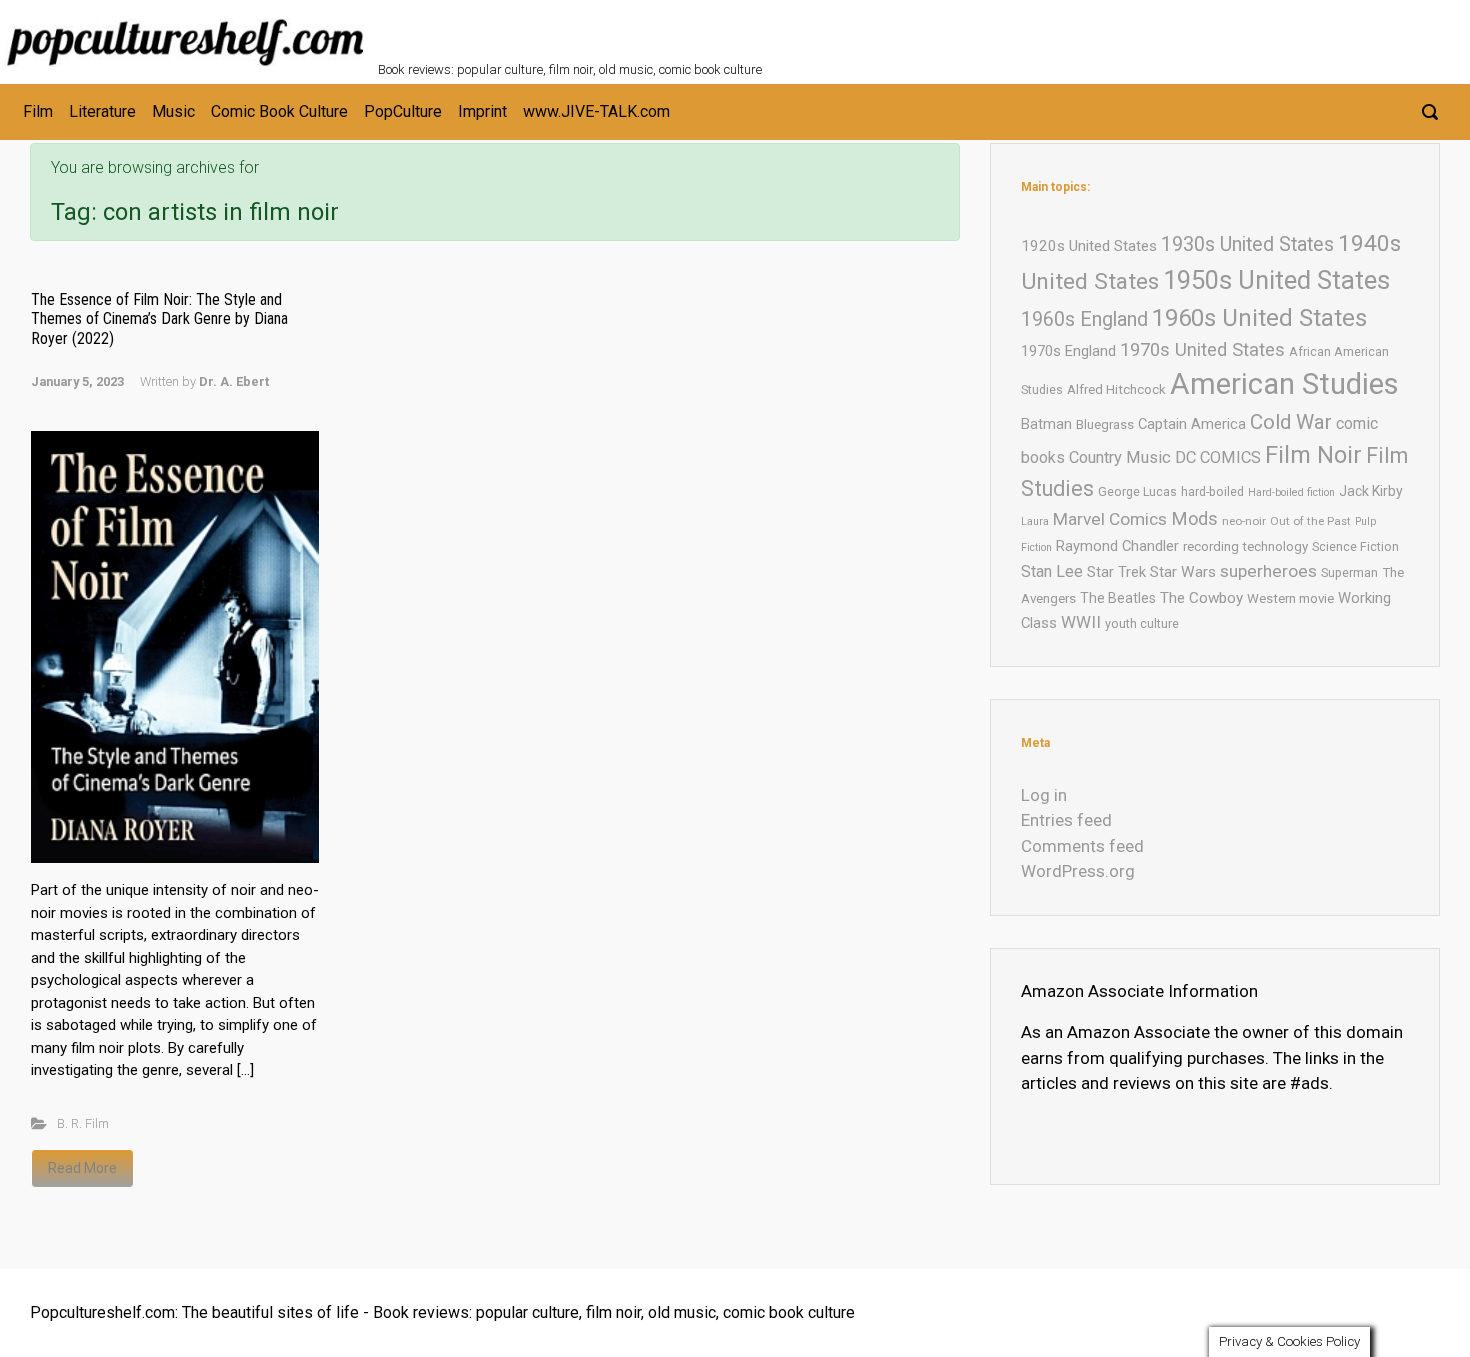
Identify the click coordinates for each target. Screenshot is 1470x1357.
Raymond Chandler (1117, 546)
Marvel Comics (1110, 519)
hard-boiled (1212, 491)
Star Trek (1116, 572)
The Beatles (1118, 598)
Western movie (1290, 598)
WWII (1081, 622)
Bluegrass (1105, 424)
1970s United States (1202, 349)
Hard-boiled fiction (1291, 492)
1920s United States (1089, 246)
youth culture (1142, 623)
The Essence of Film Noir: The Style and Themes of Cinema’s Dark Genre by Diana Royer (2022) (159, 318)
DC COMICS (1218, 457)
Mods (1194, 518)
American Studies (1284, 384)
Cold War (1291, 422)
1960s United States (1259, 318)
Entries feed (1066, 820)
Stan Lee (1052, 571)
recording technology (1245, 546)
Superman (1349, 572)
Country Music (1120, 457)
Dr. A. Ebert (234, 381)
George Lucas (1137, 491)
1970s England (1068, 351)
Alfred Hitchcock (1116, 389)
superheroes (1268, 571)
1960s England (1084, 319)
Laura (1035, 521)
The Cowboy (1201, 598)
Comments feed (1082, 846)
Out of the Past (1310, 521)
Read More (82, 1168)
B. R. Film (83, 1123)
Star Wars (1183, 572)
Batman (1046, 424)
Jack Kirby (1371, 491)
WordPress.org (1078, 871)
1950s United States (1276, 280)
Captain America (1192, 424)
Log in (1044, 795)
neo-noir (1244, 521)
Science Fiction (1355, 546)
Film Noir (1313, 455)
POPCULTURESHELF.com (595, 28)
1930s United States (1247, 244)
